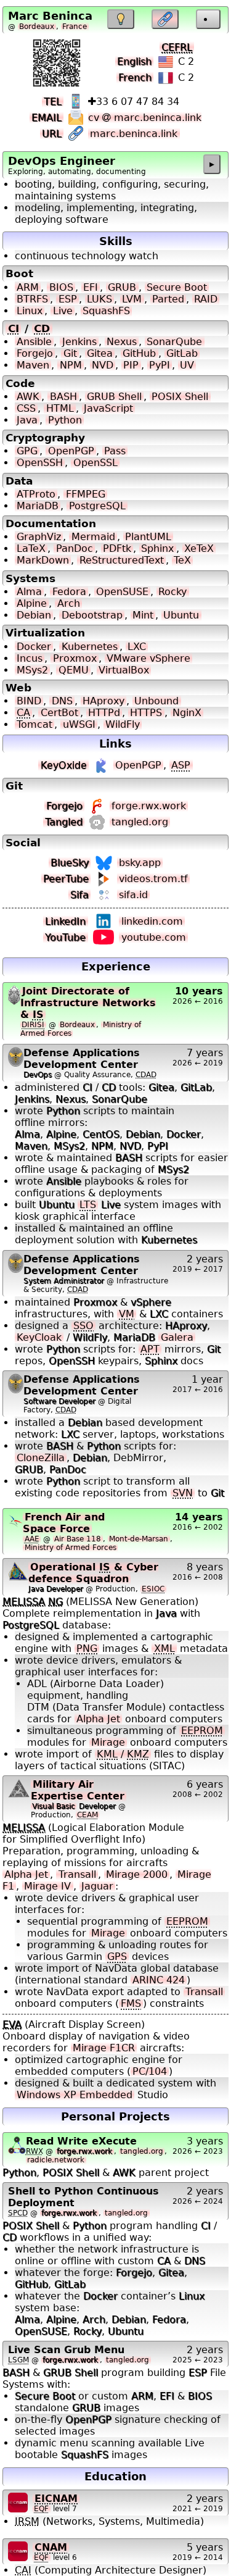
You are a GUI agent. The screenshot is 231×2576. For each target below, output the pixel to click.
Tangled (64, 822)
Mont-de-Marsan (139, 1539)
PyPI (160, 365)
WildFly (123, 724)
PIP (131, 365)
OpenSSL (95, 463)
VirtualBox (124, 670)
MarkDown (43, 560)
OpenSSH (40, 463)
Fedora (69, 592)
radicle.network (56, 2160)
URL (52, 134)
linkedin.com (152, 921)
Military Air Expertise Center (78, 1790)
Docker (34, 647)
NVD (103, 365)
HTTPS (146, 713)
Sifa (79, 895)
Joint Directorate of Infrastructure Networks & (88, 1003)
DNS (62, 701)
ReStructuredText (122, 560)
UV (187, 365)
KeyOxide (64, 765)
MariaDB (38, 506)
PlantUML (148, 537)
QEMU (74, 670)
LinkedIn (65, 921)
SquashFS (106, 311)
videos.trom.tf (153, 879)
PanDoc (75, 548)
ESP (68, 299)
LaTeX (31, 548)
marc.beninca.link (134, 134)
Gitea (100, 353)
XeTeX (199, 548)
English (134, 61)
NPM (71, 365)
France (75, 27)
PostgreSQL (97, 506)
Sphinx (157, 548)
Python (65, 420)
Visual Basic (54, 1806)
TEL (53, 102)
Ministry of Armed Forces (71, 1548)
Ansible (34, 342)
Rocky (172, 592)
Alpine (32, 603)
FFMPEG (86, 494)
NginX (187, 713)
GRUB (122, 287)
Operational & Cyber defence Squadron (93, 1573)
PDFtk (117, 548)
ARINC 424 (159, 1980)
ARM (28, 287)
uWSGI (79, 724)
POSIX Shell (180, 397)
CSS (26, 408)
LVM (132, 299)
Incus (30, 658)
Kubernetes (90, 647)
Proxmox (75, 658)
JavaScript (108, 408)
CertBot (59, 713)
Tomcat (34, 724)
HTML (60, 408)
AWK (28, 397)
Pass (115, 451)
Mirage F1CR (104, 2048)
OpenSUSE (122, 592)
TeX (182, 560)
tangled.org (140, 822)
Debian (34, 615)
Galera (177, 1337)
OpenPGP (71, 451)
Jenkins (79, 342)
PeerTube (66, 879)
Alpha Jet (98, 1719)
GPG (27, 451)
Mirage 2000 (137, 1874)
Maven (33, 365)
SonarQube (174, 342)
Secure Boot (177, 287)
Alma (29, 592)
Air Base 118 (78, 1539)
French (135, 77)
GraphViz (39, 537)
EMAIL (47, 118)
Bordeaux (37, 27)
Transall (77, 1874)
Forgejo (35, 353)
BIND (29, 701)
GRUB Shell (114, 397)
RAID (206, 299)
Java (27, 420)
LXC (137, 647)
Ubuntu (181, 615)
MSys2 (32, 670)
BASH (63, 397)
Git (70, 353)
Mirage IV (47, 1886)
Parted (168, 299)
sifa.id (133, 895)
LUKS (99, 299)
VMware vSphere (148, 658)
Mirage (108, 1742)
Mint (143, 615)
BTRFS (32, 299)
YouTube (65, 937)
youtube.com (154, 937)
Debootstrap (92, 615)
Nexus (122, 342)
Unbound (156, 701)
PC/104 (150, 2071)
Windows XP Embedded (75, 2095)
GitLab (182, 353)
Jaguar (97, 1886)
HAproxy (103, 701)
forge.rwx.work (149, 806)
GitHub (139, 353)
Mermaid (93, 537)
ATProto (36, 494)
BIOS (61, 287)
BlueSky (70, 863)
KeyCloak (39, 1337)
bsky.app (140, 863)
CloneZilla (41, 1458)
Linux (30, 311)
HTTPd (104, 713)
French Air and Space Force (64, 1523)
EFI (91, 287)
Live (63, 311)
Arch (69, 603)
